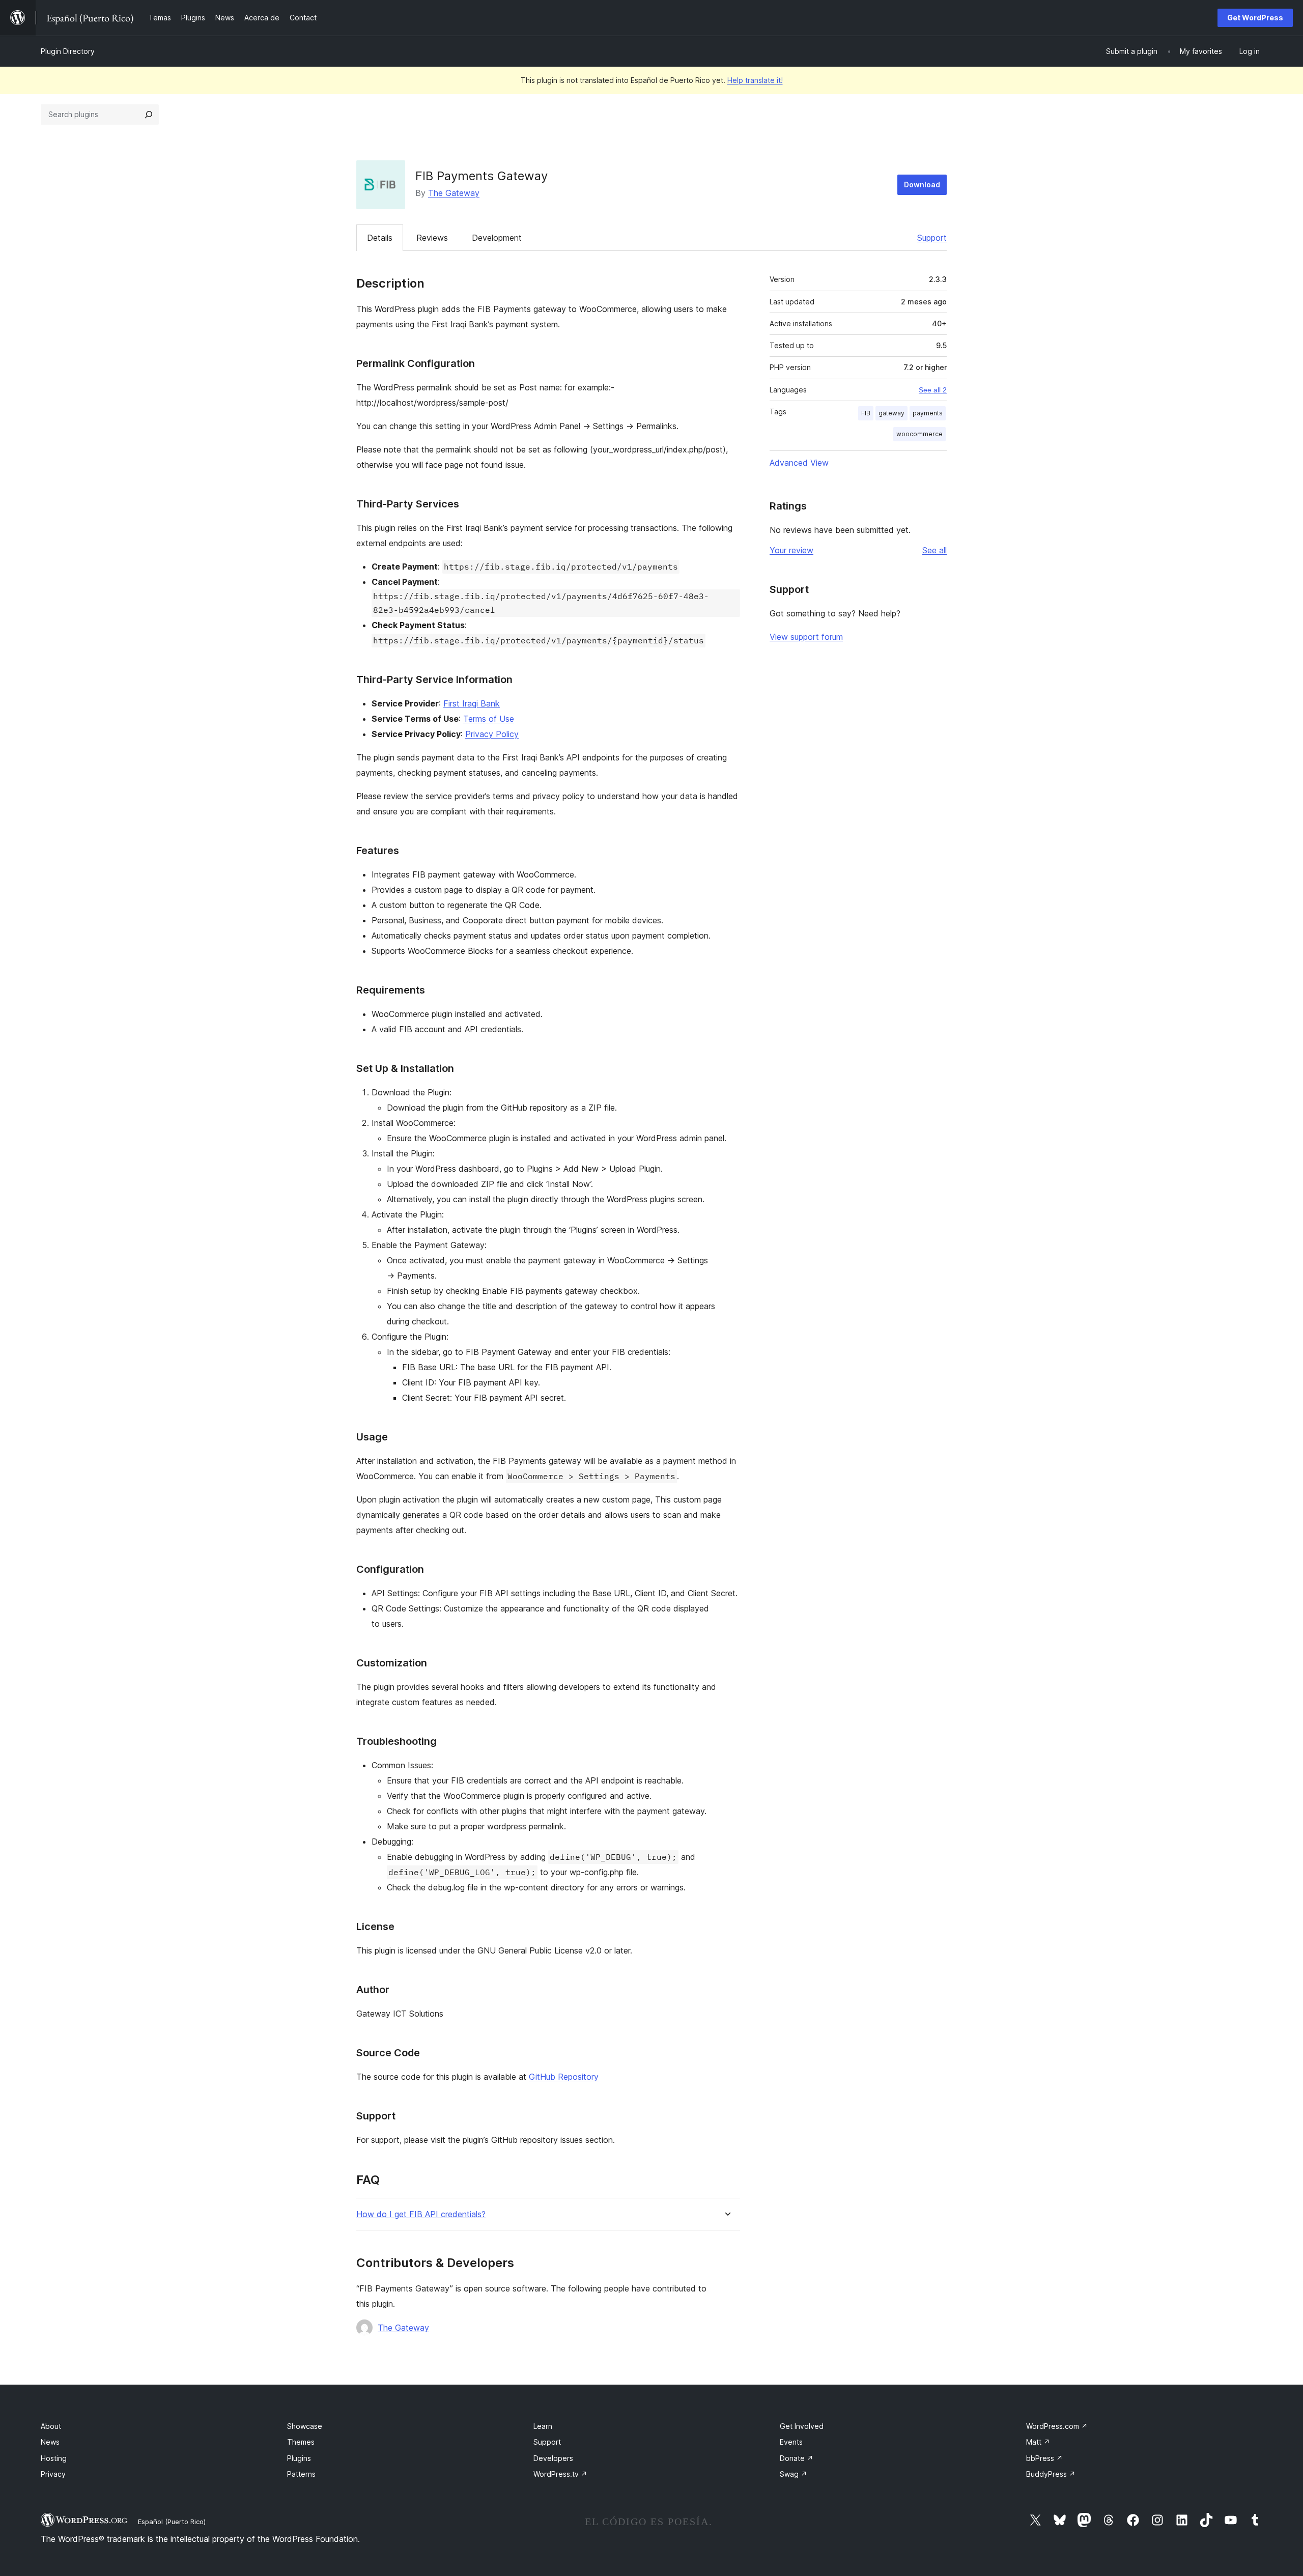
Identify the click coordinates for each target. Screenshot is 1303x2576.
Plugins (299, 2458)
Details (380, 238)
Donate (797, 2458)
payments (928, 413)
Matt (1038, 2442)
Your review (791, 550)
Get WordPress (1255, 18)
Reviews (432, 238)
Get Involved (802, 2426)
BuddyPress (1051, 2474)
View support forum (806, 637)
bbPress (1044, 2458)
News (50, 2442)
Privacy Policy (492, 734)
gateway (891, 413)
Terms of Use (489, 719)
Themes (301, 2442)
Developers (553, 2458)
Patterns (301, 2474)
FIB (866, 413)
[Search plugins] (149, 115)
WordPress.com (1057, 2426)
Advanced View (799, 463)
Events (791, 2442)
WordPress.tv (560, 2474)
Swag (794, 2474)
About (51, 2426)
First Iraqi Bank (472, 703)
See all (934, 550)
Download (922, 185)
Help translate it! (755, 80)
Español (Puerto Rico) (172, 2522)
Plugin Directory (68, 51)
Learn (543, 2426)
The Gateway (454, 193)
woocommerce (919, 434)
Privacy (53, 2474)
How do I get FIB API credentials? (421, 2214)
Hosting (54, 2458)
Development (497, 238)
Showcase (305, 2426)
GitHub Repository (564, 2077)
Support (932, 238)
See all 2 (933, 390)
